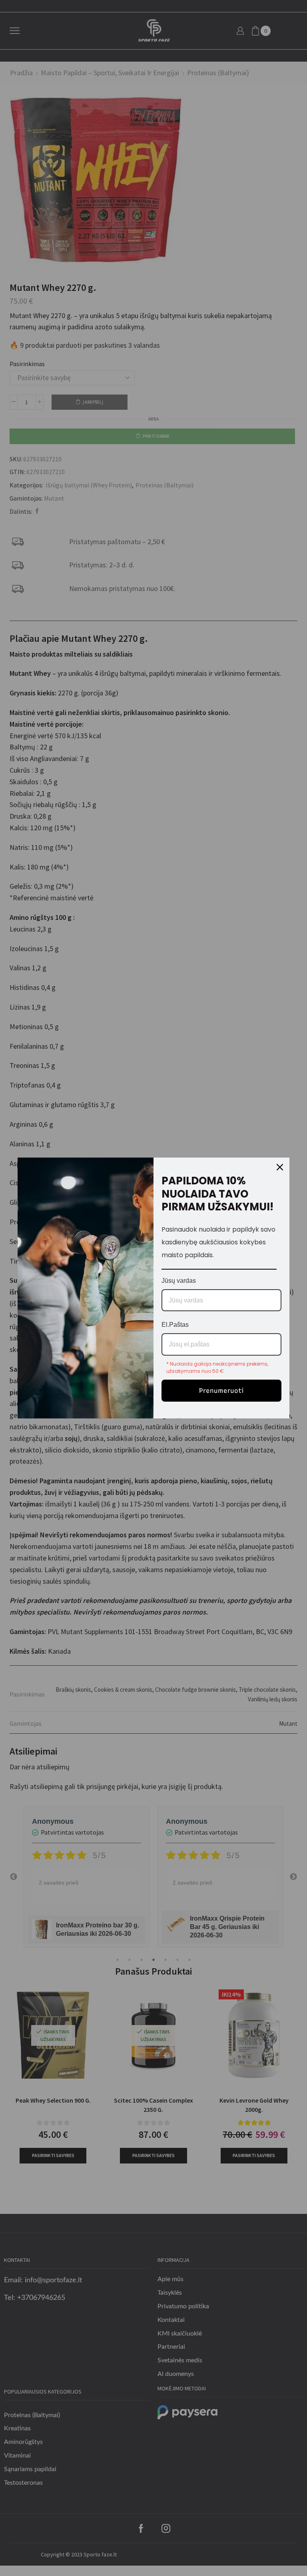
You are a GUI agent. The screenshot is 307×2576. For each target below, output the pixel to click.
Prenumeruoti (221, 1391)
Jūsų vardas (179, 1281)
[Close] (280, 1167)
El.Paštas (175, 1325)
